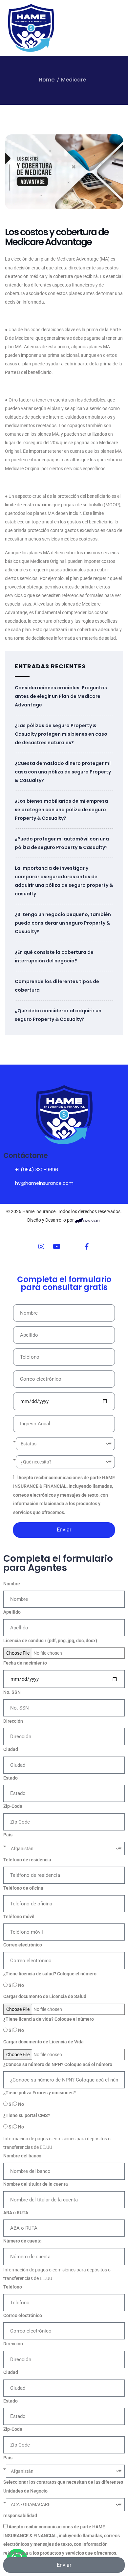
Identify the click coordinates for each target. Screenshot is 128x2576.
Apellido (12, 1612)
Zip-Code (13, 1806)
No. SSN (12, 1692)
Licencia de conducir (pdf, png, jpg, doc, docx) (50, 1641)
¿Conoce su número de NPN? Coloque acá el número (58, 2064)
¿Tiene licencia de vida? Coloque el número (49, 2019)
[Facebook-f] (87, 1247)
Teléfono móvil (19, 1917)
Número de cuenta (22, 2241)
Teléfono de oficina (23, 1888)
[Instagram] (41, 1247)
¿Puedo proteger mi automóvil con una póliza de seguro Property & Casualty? (62, 843)
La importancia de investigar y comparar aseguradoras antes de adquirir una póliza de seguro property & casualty (64, 881)
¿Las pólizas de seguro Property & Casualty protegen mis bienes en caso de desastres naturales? (61, 734)
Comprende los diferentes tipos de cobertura (57, 986)
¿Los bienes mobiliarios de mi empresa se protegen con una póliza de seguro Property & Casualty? (61, 810)
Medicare (74, 80)
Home (47, 80)
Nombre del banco (22, 2156)
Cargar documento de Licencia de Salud (45, 1996)
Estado (11, 1778)
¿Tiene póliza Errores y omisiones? (40, 2093)
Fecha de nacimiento (25, 1663)
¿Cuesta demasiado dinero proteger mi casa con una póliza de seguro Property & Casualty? (63, 772)
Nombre (12, 1584)
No (21, 1985)
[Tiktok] (72, 1247)
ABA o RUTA (16, 2213)
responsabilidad (20, 2516)
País (8, 1835)
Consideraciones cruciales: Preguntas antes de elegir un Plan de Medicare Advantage (61, 696)
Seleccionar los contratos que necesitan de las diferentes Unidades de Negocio (63, 2486)
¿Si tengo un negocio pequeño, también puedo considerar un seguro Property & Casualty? (63, 923)
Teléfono (13, 2287)
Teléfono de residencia (27, 1860)
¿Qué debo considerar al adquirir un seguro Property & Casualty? (58, 1015)
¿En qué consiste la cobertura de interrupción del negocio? (54, 956)
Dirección (13, 1721)
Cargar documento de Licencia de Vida (43, 2042)
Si (11, 1985)
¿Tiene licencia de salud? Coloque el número (50, 1974)
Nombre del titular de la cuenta (36, 2184)
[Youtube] (56, 1247)
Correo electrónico (23, 1945)
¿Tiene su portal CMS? (27, 2115)
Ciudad (11, 1749)
